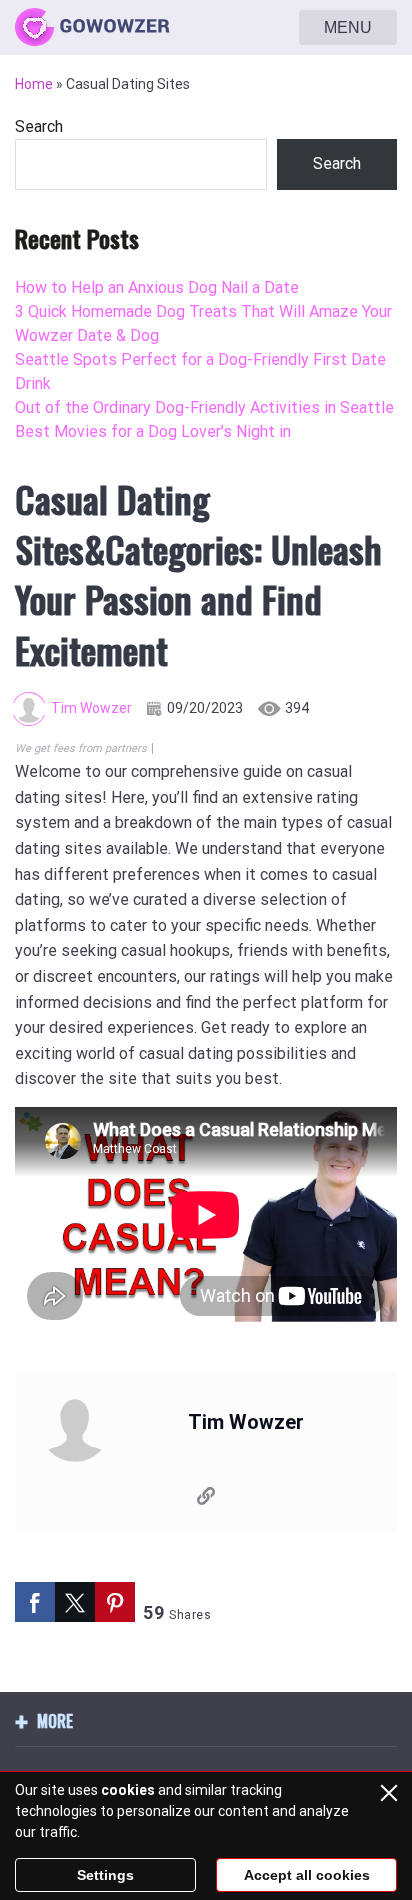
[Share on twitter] (75, 1602)
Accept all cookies (307, 1875)
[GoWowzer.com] (92, 28)
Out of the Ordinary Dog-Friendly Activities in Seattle (204, 407)
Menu (348, 27)
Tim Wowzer (91, 708)
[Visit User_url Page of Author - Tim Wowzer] (206, 1500)
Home (34, 84)
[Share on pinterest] (115, 1602)
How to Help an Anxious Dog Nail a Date (157, 287)
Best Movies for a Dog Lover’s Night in (153, 431)
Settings (105, 1875)
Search (39, 126)
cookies (128, 1790)
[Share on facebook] (35, 1602)
